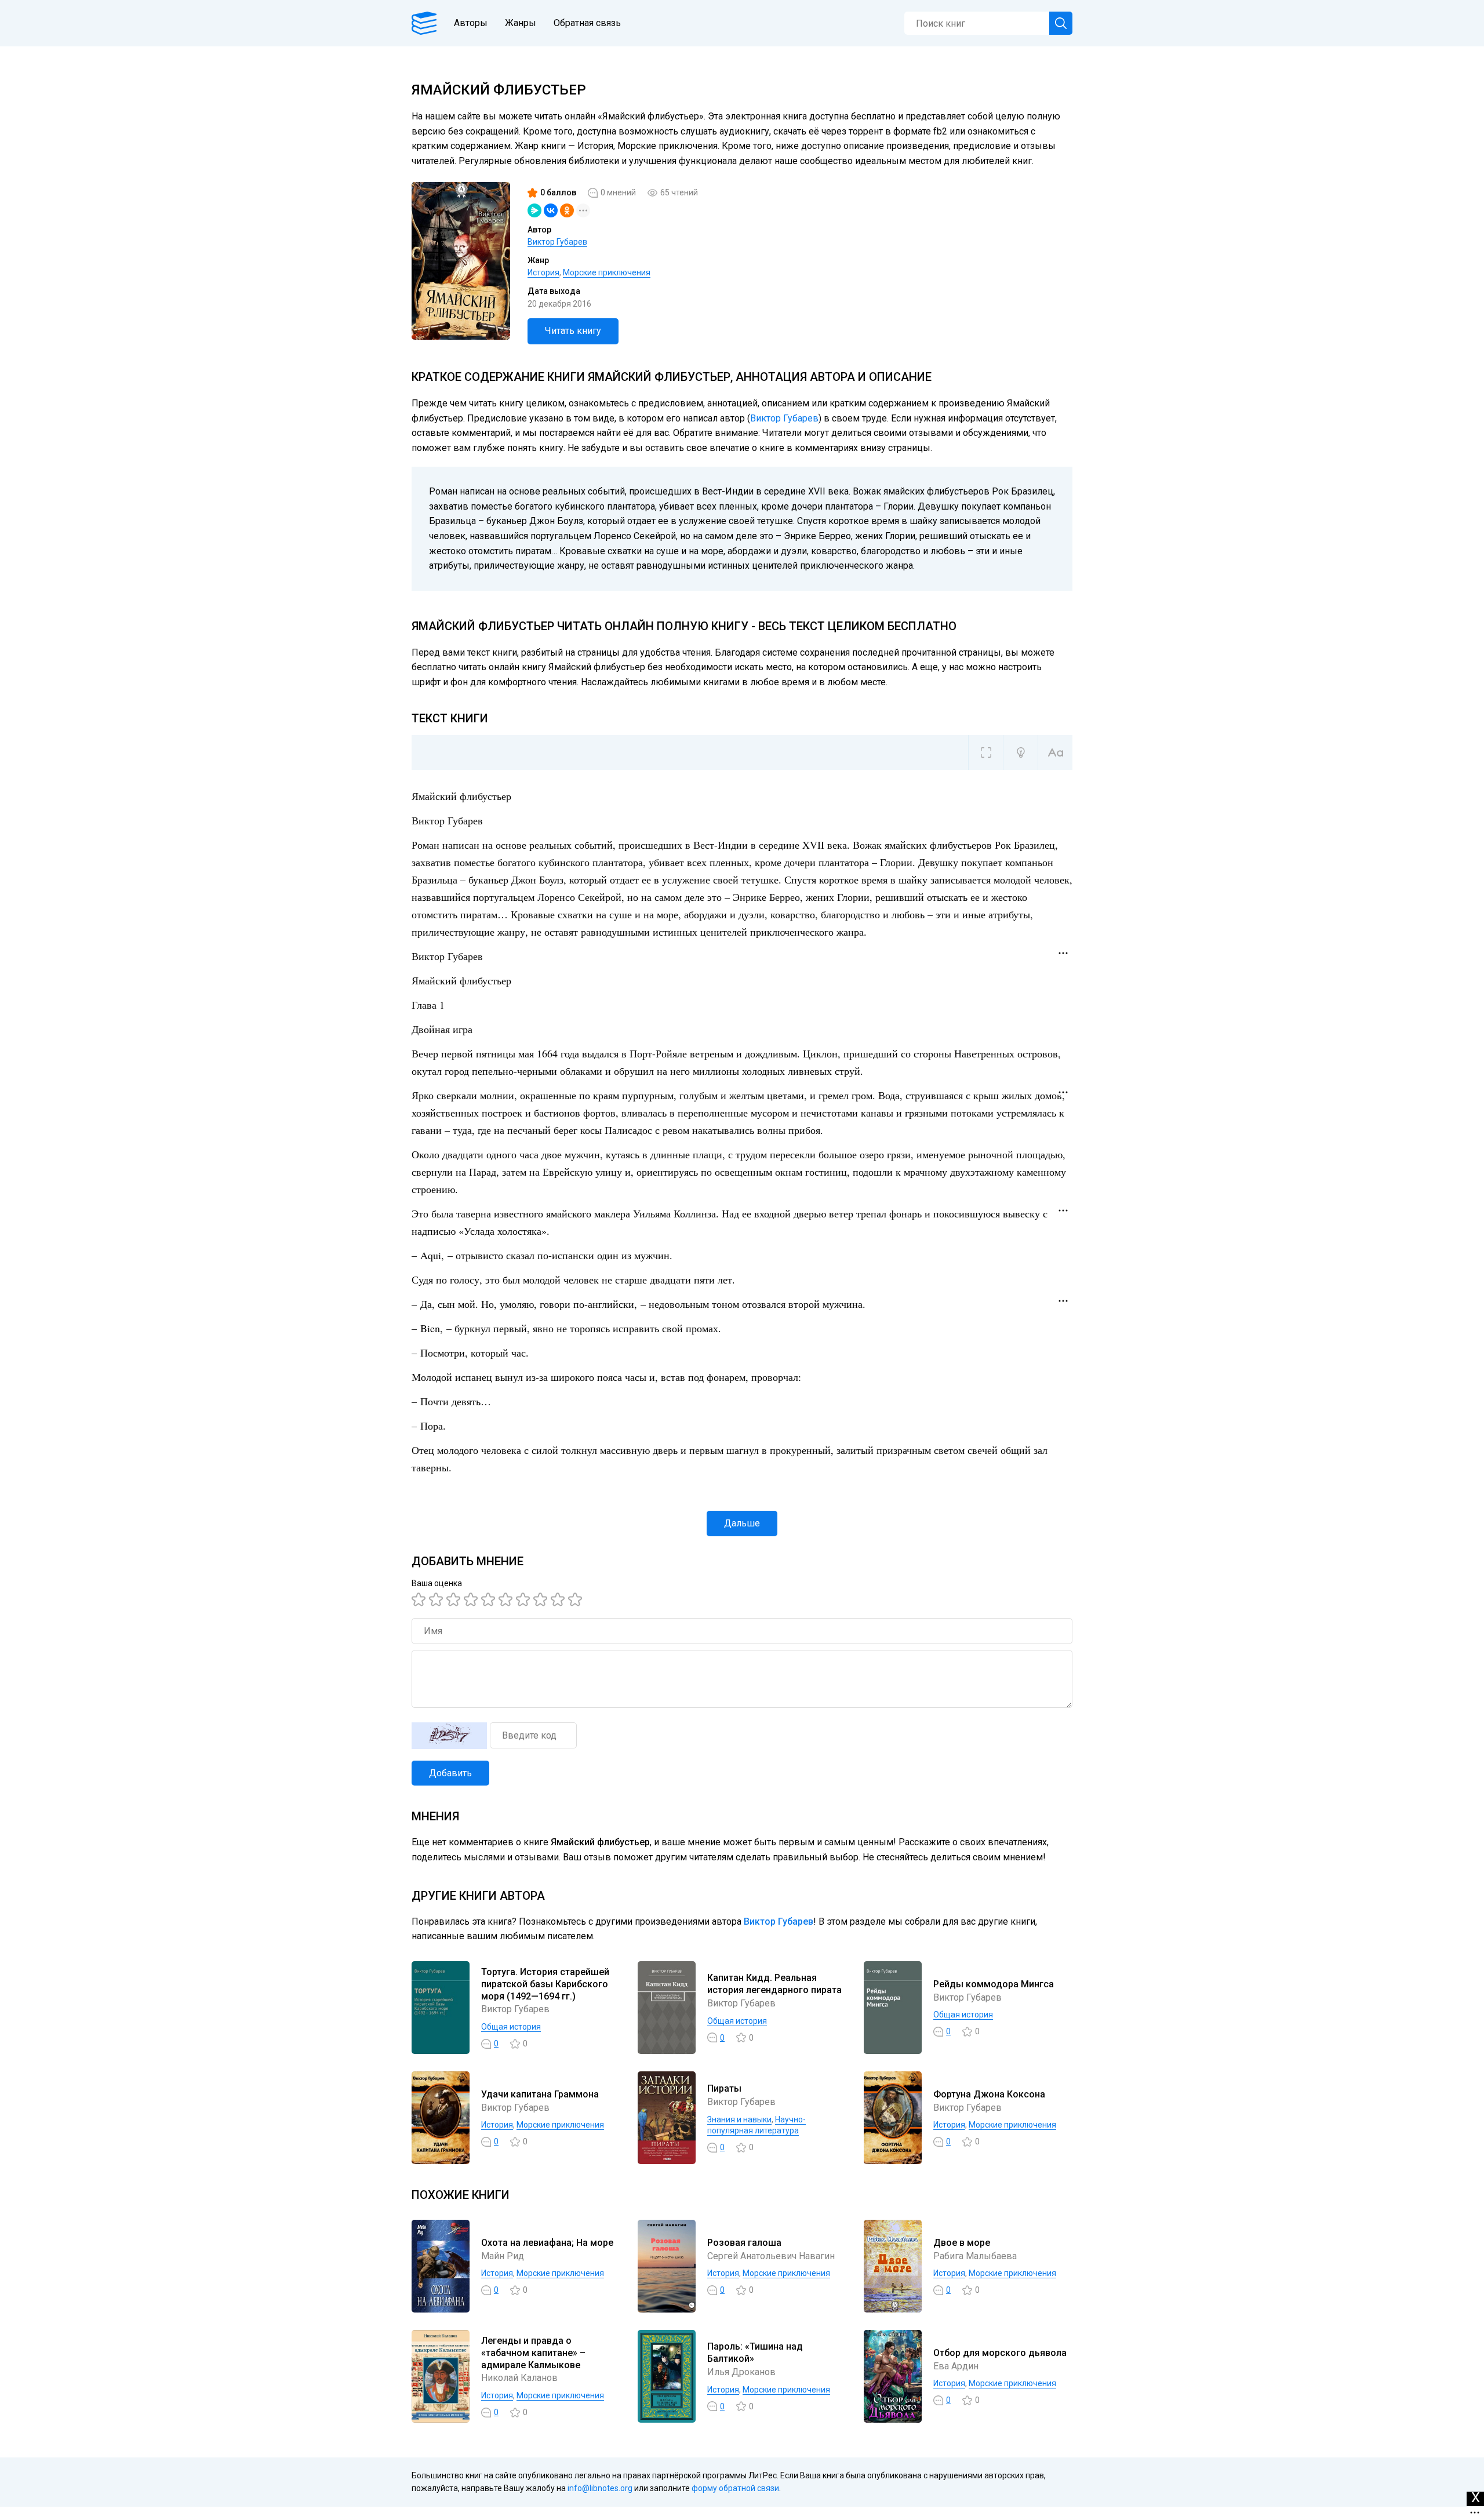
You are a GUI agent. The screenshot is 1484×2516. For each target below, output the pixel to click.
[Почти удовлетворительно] (438, 1599)
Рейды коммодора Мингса (994, 1984)
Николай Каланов (519, 2378)
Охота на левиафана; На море (547, 2243)
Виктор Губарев (557, 242)
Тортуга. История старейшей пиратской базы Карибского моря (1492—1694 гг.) (545, 1984)
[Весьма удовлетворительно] (472, 1599)
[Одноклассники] (567, 210)
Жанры (521, 23)
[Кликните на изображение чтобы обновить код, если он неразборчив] (449, 1736)
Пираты (724, 2088)
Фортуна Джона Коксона (989, 2094)
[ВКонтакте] (551, 210)
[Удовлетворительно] (455, 1599)
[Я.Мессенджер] (534, 210)
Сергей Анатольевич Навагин (771, 2256)
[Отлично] (559, 1599)
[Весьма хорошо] (507, 1599)
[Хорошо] (490, 1599)
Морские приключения (607, 272)
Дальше (742, 1523)
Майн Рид (503, 2256)
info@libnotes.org (600, 2488)
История (543, 272)
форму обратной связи (735, 2488)
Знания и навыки (739, 2119)
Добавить (450, 1773)
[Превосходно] (577, 1599)
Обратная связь (587, 23)
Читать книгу (573, 331)
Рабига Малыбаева (975, 2256)
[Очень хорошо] (525, 1599)
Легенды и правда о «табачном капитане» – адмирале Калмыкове (533, 2353)
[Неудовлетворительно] (420, 1599)
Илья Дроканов (741, 2372)
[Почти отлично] (542, 1599)
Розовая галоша (744, 2243)
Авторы (471, 23)
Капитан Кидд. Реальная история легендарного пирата (774, 1984)
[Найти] (1061, 23)
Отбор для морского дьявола (1000, 2353)
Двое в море (962, 2243)
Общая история (511, 2027)
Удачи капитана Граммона (540, 2094)
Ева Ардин (956, 2366)
